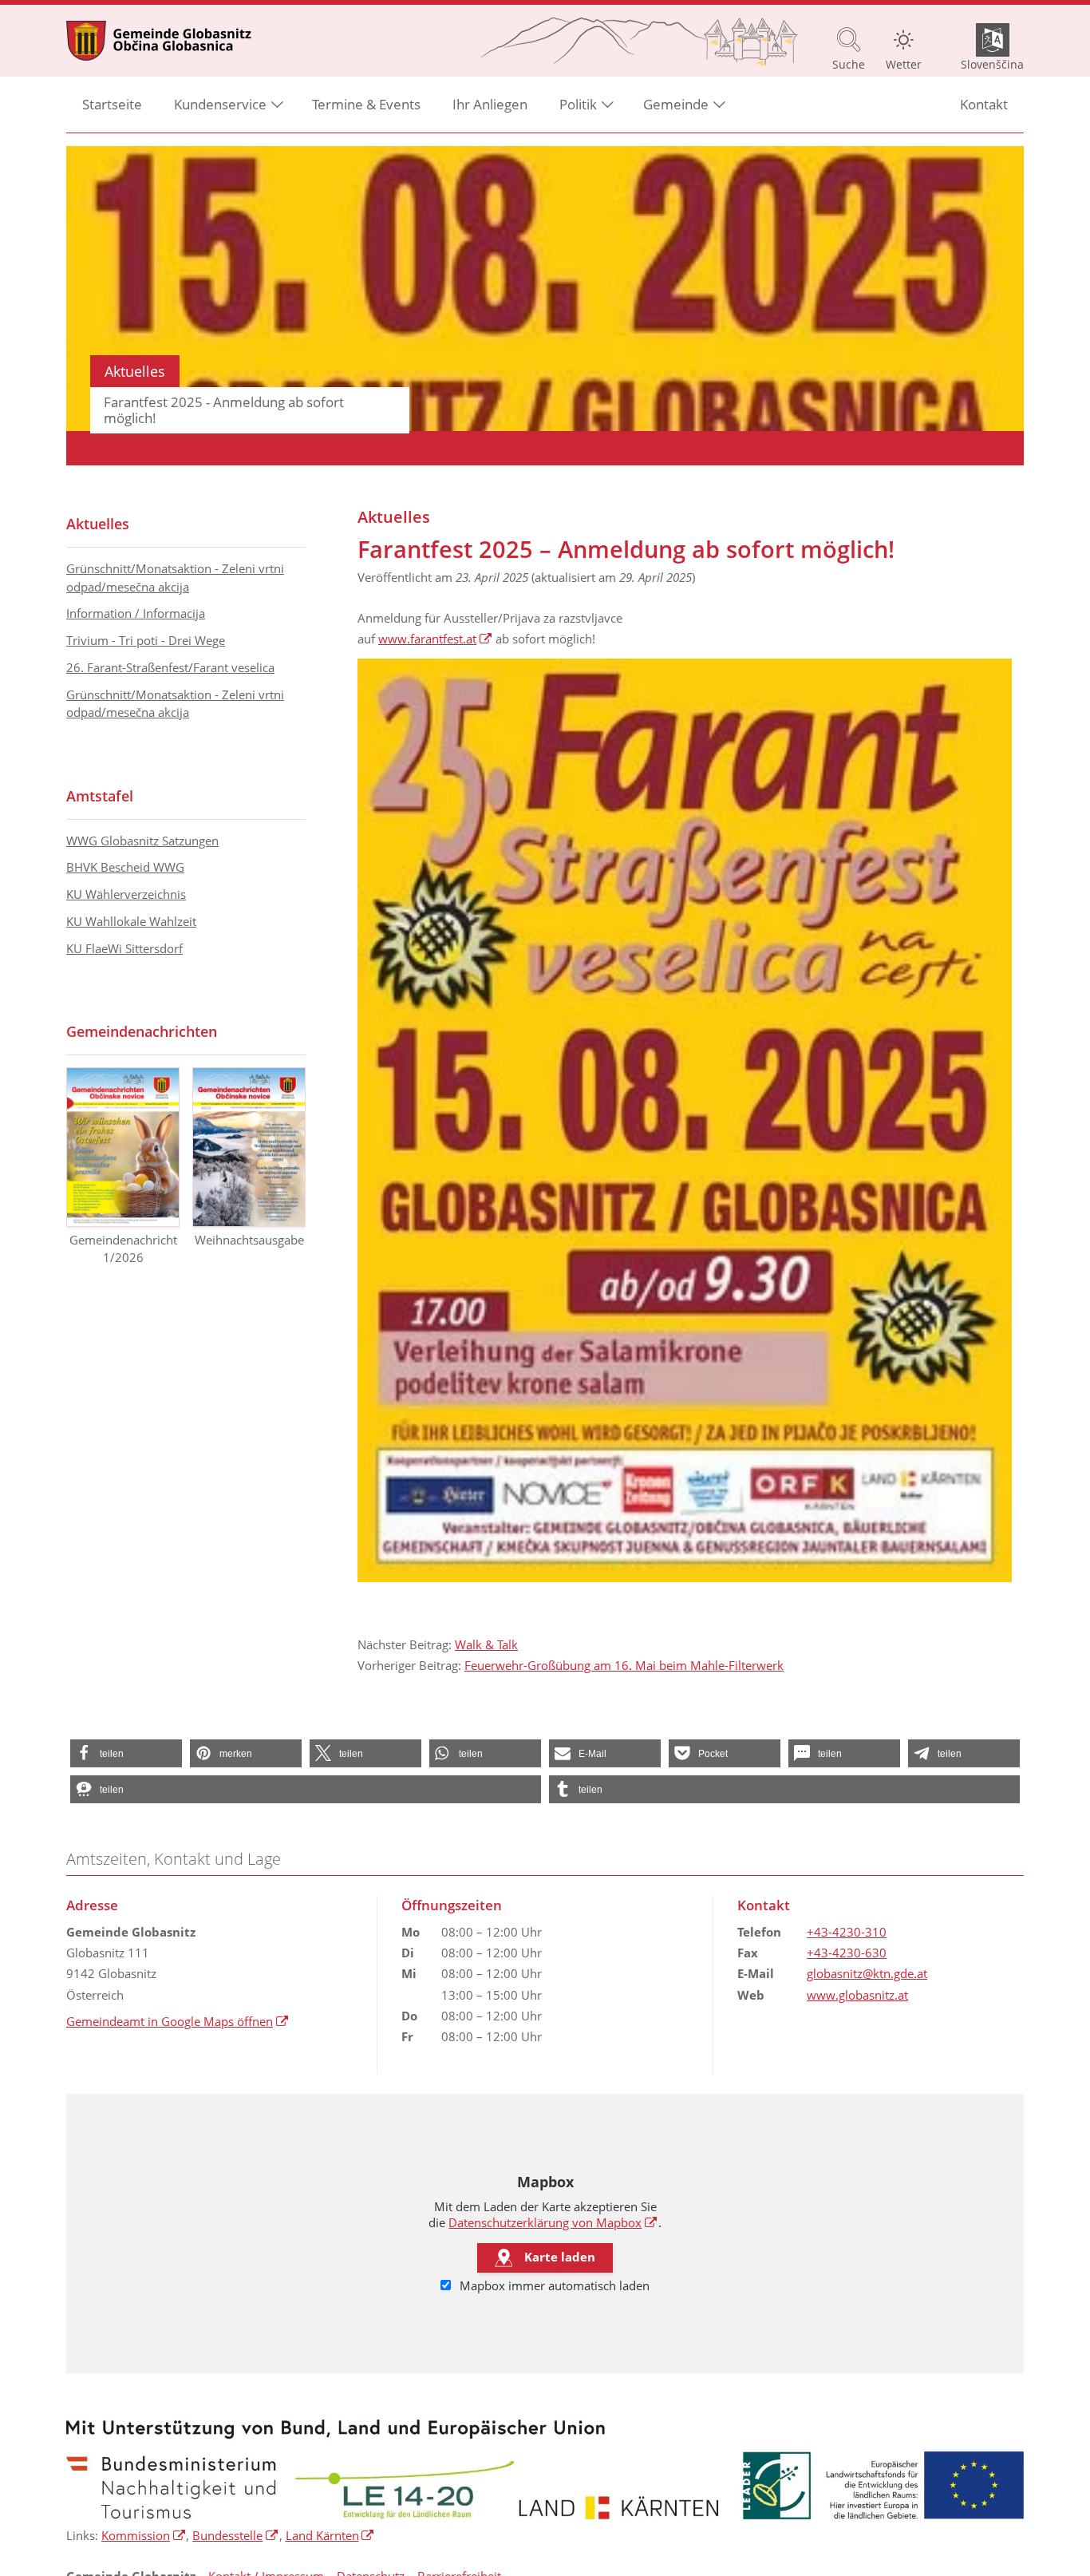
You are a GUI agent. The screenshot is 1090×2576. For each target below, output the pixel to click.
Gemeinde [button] (676, 104)
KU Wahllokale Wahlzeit (131, 921)
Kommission (144, 2535)
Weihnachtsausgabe (249, 1240)
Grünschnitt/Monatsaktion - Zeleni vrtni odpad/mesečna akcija (175, 578)
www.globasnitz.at (857, 1995)
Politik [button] (578, 104)
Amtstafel (100, 796)
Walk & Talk (486, 1644)
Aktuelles (98, 524)
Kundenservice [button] (220, 104)
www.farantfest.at (435, 639)
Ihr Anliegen (490, 104)
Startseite (112, 104)
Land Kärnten (330, 2535)
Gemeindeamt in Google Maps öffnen (178, 2021)
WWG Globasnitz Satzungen (142, 841)
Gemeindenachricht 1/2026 (123, 1249)
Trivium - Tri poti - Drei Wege (146, 640)
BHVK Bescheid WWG (125, 867)
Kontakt (984, 104)
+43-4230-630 (847, 1953)
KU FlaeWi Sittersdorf (124, 948)
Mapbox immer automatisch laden (553, 2285)
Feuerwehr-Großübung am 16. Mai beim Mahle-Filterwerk (624, 1665)
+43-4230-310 (847, 1932)
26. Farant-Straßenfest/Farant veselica (170, 667)
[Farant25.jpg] (685, 1120)
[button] (126, 1753)
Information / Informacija (136, 613)
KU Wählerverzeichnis (126, 894)
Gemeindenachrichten (142, 1031)
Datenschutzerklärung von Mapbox (553, 2222)
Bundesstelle (235, 2535)
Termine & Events (366, 104)
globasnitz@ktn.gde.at (867, 1973)
